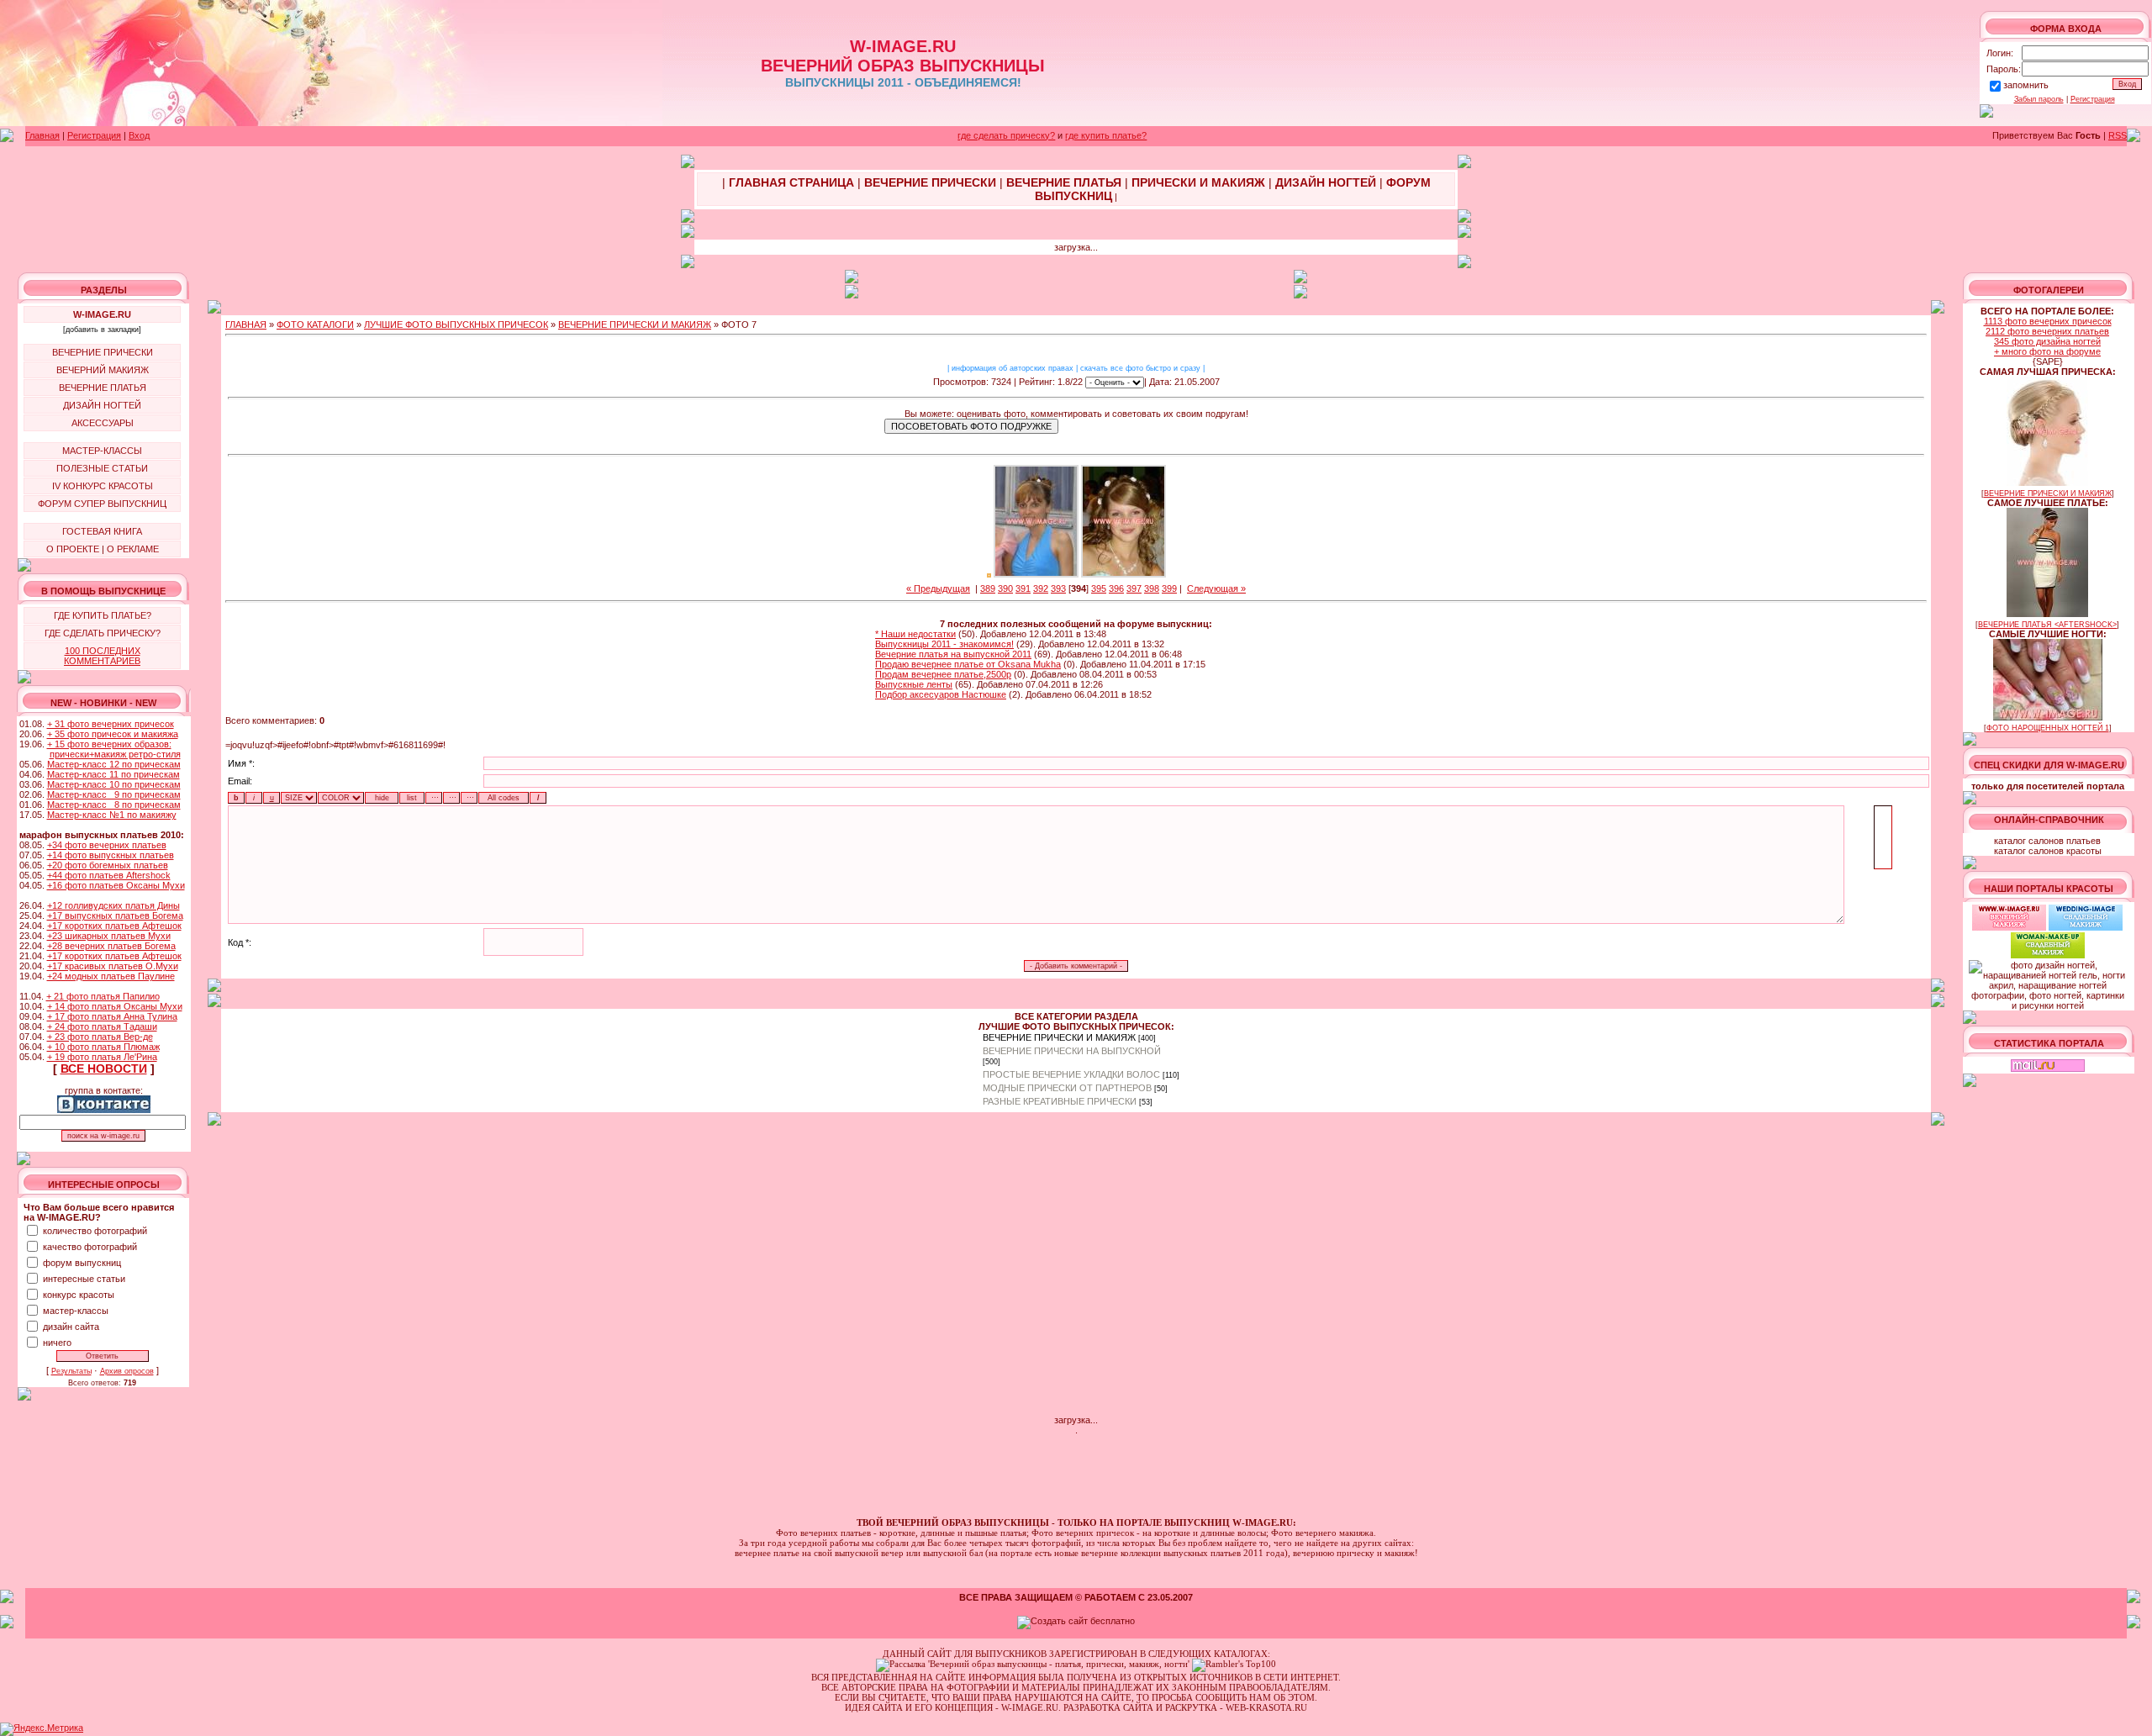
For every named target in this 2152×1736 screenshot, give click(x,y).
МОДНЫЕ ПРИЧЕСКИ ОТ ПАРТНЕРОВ (1067, 1088)
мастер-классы (76, 1311)
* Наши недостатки (915, 634)
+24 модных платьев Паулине (111, 976)
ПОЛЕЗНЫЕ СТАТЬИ (102, 468)
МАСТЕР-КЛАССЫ (102, 451)
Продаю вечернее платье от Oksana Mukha (968, 664)
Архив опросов (127, 1371)
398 (1152, 588)
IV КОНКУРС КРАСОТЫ (103, 486)
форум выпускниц (82, 1263)
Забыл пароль (2039, 99)
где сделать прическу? (1006, 135)
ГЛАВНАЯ (246, 325)
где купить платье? (1106, 135)
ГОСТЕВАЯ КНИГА (102, 531)
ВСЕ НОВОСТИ (104, 1069)
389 (988, 588)
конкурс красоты (79, 1295)
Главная (42, 135)
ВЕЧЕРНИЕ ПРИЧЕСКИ (103, 352)
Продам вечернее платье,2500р (943, 674)
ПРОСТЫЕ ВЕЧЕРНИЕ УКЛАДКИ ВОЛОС (1071, 1074)
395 (1099, 588)
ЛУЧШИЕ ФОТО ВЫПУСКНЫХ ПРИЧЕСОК (456, 325)
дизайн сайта (71, 1327)
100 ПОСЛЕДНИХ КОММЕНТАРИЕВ (102, 656)
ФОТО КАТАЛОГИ (315, 325)
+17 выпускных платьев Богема (115, 915)
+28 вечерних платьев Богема (111, 946)
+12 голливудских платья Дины (113, 905)
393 (1058, 588)
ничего (57, 1343)
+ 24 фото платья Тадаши (102, 1026)
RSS (2118, 135)
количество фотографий (95, 1231)
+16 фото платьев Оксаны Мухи (116, 885)
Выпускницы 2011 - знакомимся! (944, 644)
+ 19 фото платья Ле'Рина (102, 1057)
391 (1023, 588)
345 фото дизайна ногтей (2047, 341)
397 (1134, 588)
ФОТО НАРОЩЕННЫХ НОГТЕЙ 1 (2048, 728)
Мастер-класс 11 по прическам (113, 774)
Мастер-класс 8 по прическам (114, 805)
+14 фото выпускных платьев (111, 855)
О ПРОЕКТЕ (73, 549)
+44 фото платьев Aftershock (109, 875)
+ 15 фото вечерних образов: (109, 744)
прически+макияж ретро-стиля (115, 754)
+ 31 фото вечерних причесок (111, 724)
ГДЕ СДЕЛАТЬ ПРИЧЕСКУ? (103, 633)
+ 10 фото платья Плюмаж (103, 1047)
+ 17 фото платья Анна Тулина (112, 1016)
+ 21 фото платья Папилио (103, 996)
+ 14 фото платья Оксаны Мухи (115, 1006)
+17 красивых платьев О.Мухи (113, 966)
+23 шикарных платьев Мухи (109, 936)
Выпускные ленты (914, 684)
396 (1116, 588)
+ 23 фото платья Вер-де (100, 1037)
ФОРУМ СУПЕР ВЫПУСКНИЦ (102, 504)
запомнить (2026, 85)
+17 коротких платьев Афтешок (114, 926)
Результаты (71, 1371)
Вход (139, 135)
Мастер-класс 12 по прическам (114, 764)
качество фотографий (90, 1247)
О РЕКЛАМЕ (133, 549)
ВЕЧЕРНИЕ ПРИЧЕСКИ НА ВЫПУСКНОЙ (1072, 1051)
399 (1169, 588)
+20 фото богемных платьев (108, 865)
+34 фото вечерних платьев (107, 845)
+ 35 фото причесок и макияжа (113, 734)
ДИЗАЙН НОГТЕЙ (102, 405)
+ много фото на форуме (2047, 351)
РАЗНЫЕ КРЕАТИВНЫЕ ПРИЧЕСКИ (1060, 1101)
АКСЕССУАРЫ (103, 423)
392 (1041, 588)
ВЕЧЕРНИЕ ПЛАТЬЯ (103, 388)
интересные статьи (84, 1279)
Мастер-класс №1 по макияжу (112, 815)
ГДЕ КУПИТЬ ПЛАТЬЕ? (103, 615)
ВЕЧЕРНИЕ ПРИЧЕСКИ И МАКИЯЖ (635, 325)
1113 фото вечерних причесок (2048, 321)
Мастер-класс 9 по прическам (114, 794)
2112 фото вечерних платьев (2047, 331)
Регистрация (2093, 99)
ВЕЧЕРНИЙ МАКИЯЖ (103, 370)
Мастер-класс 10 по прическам (114, 784)
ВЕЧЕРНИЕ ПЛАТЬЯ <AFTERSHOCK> (2047, 625)
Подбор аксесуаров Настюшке (941, 694)
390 (1005, 588)
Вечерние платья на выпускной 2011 (953, 654)
